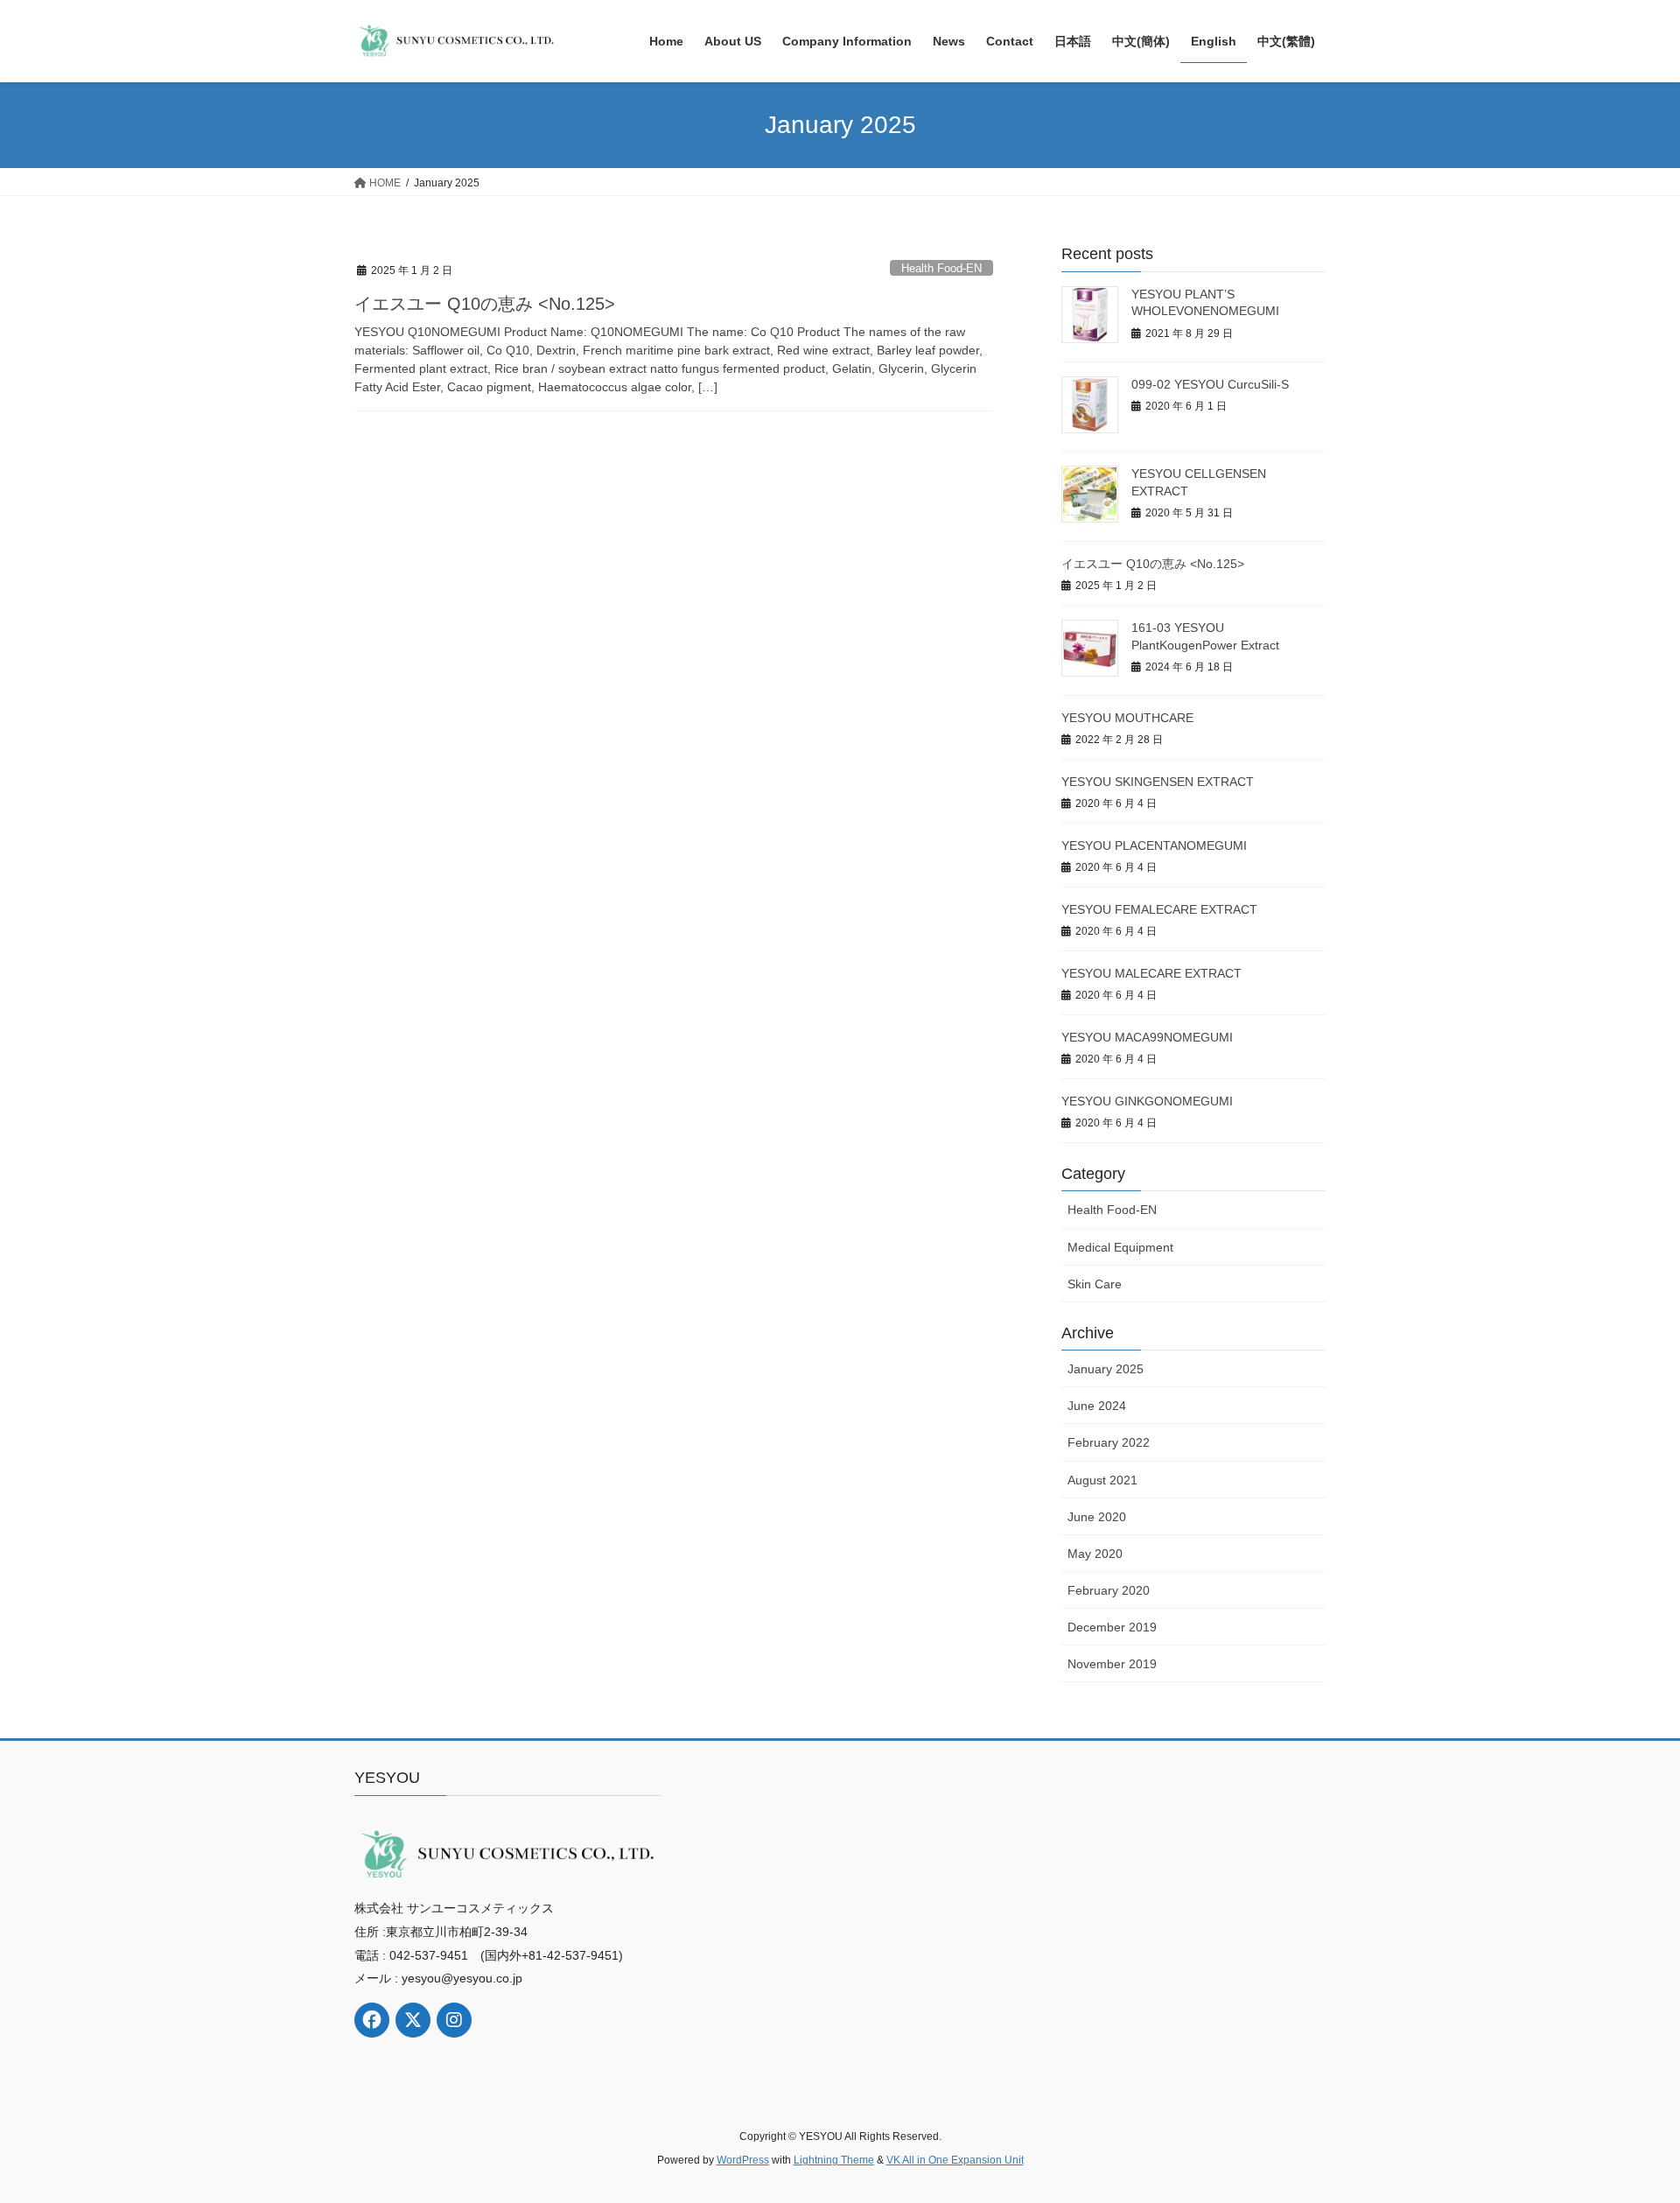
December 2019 (1112, 1627)
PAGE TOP (1626, 2122)
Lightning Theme (834, 2160)
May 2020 (1095, 1554)
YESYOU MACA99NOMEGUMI (1147, 1037)
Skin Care (1095, 1284)
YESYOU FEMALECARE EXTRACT (1159, 909)
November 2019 (1112, 1664)
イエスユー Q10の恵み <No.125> (485, 304)
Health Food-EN (941, 268)
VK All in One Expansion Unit (955, 2160)
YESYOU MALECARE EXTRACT (1151, 973)
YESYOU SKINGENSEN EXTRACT (1158, 782)
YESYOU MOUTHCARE (1127, 718)
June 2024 (1097, 1406)
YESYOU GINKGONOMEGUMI (1147, 1101)
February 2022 (1109, 1442)
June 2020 (1097, 1517)
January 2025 (1106, 1369)
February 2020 (1109, 1590)
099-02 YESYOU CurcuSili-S (1210, 384)
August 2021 (1102, 1480)
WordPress (743, 2160)
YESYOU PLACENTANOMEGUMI (1154, 845)
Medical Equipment (1120, 1247)
